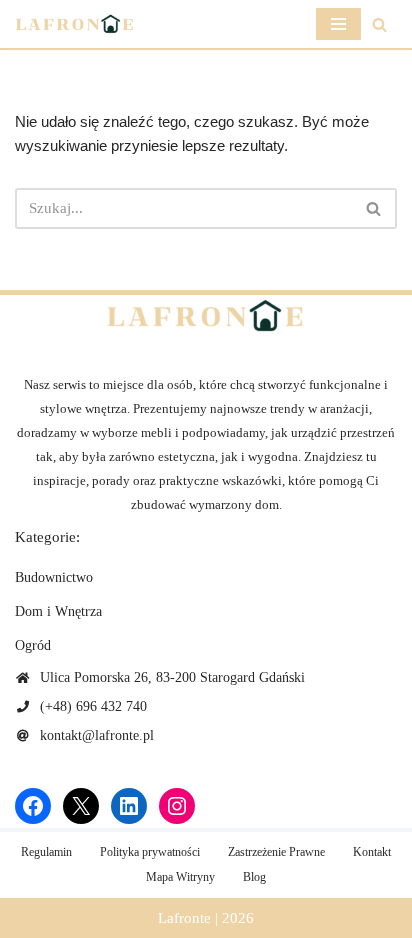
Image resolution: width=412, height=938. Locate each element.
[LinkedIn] (129, 806)
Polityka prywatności (150, 852)
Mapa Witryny (180, 877)
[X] (81, 806)
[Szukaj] (379, 24)
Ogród (33, 645)
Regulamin (46, 852)
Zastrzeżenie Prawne (276, 852)
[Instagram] (177, 806)
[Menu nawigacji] (338, 24)
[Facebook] (33, 806)
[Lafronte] (75, 24)
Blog (254, 877)
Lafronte (184, 918)
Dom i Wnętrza (58, 611)
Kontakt (372, 852)
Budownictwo (54, 577)
